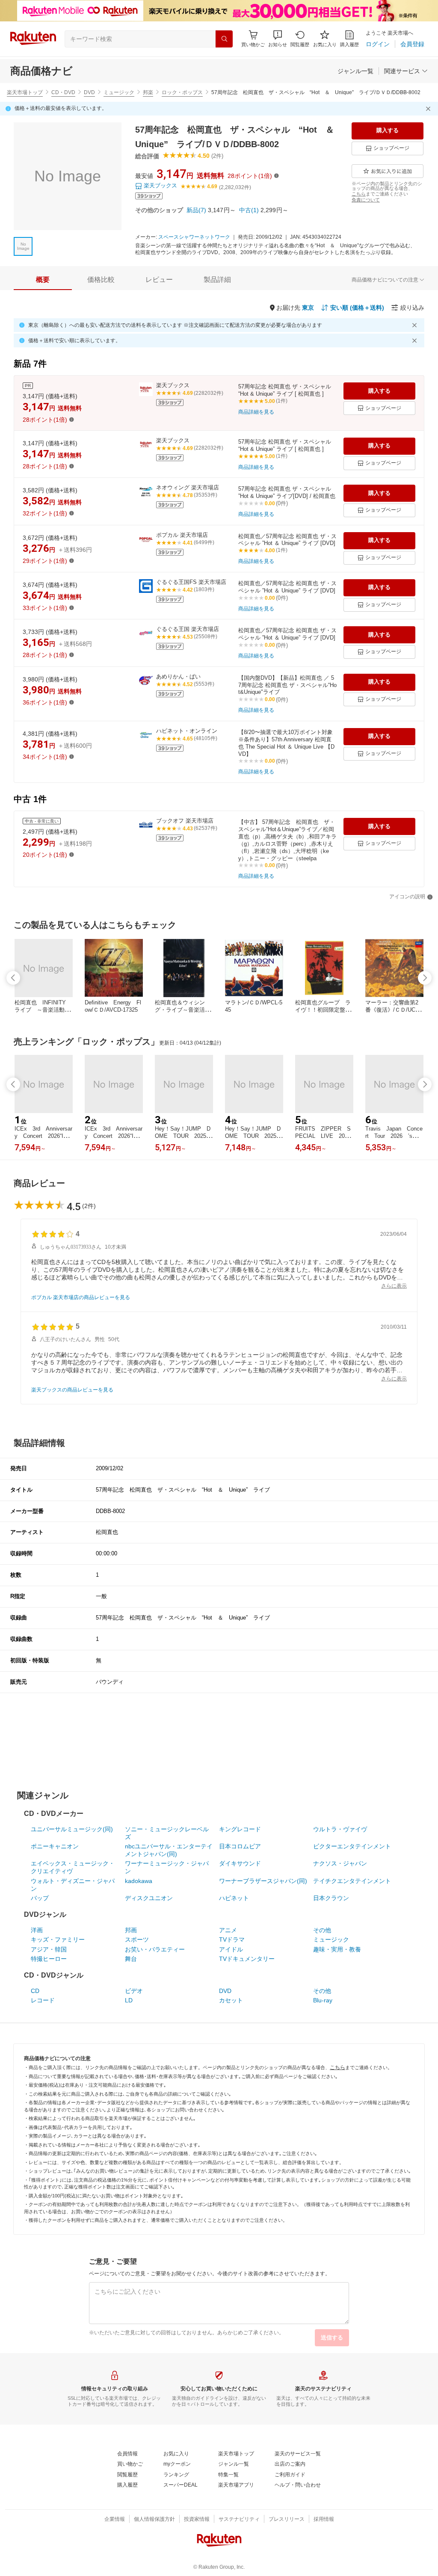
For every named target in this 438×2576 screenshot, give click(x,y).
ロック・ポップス (182, 92)
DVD (89, 92)
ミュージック (119, 92)
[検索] (224, 39)
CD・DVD (63, 92)
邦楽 (148, 92)
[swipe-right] (425, 978)
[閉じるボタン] (429, 109)
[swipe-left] (13, 978)
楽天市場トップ (25, 92)
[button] (278, 39)
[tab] (43, 280)
